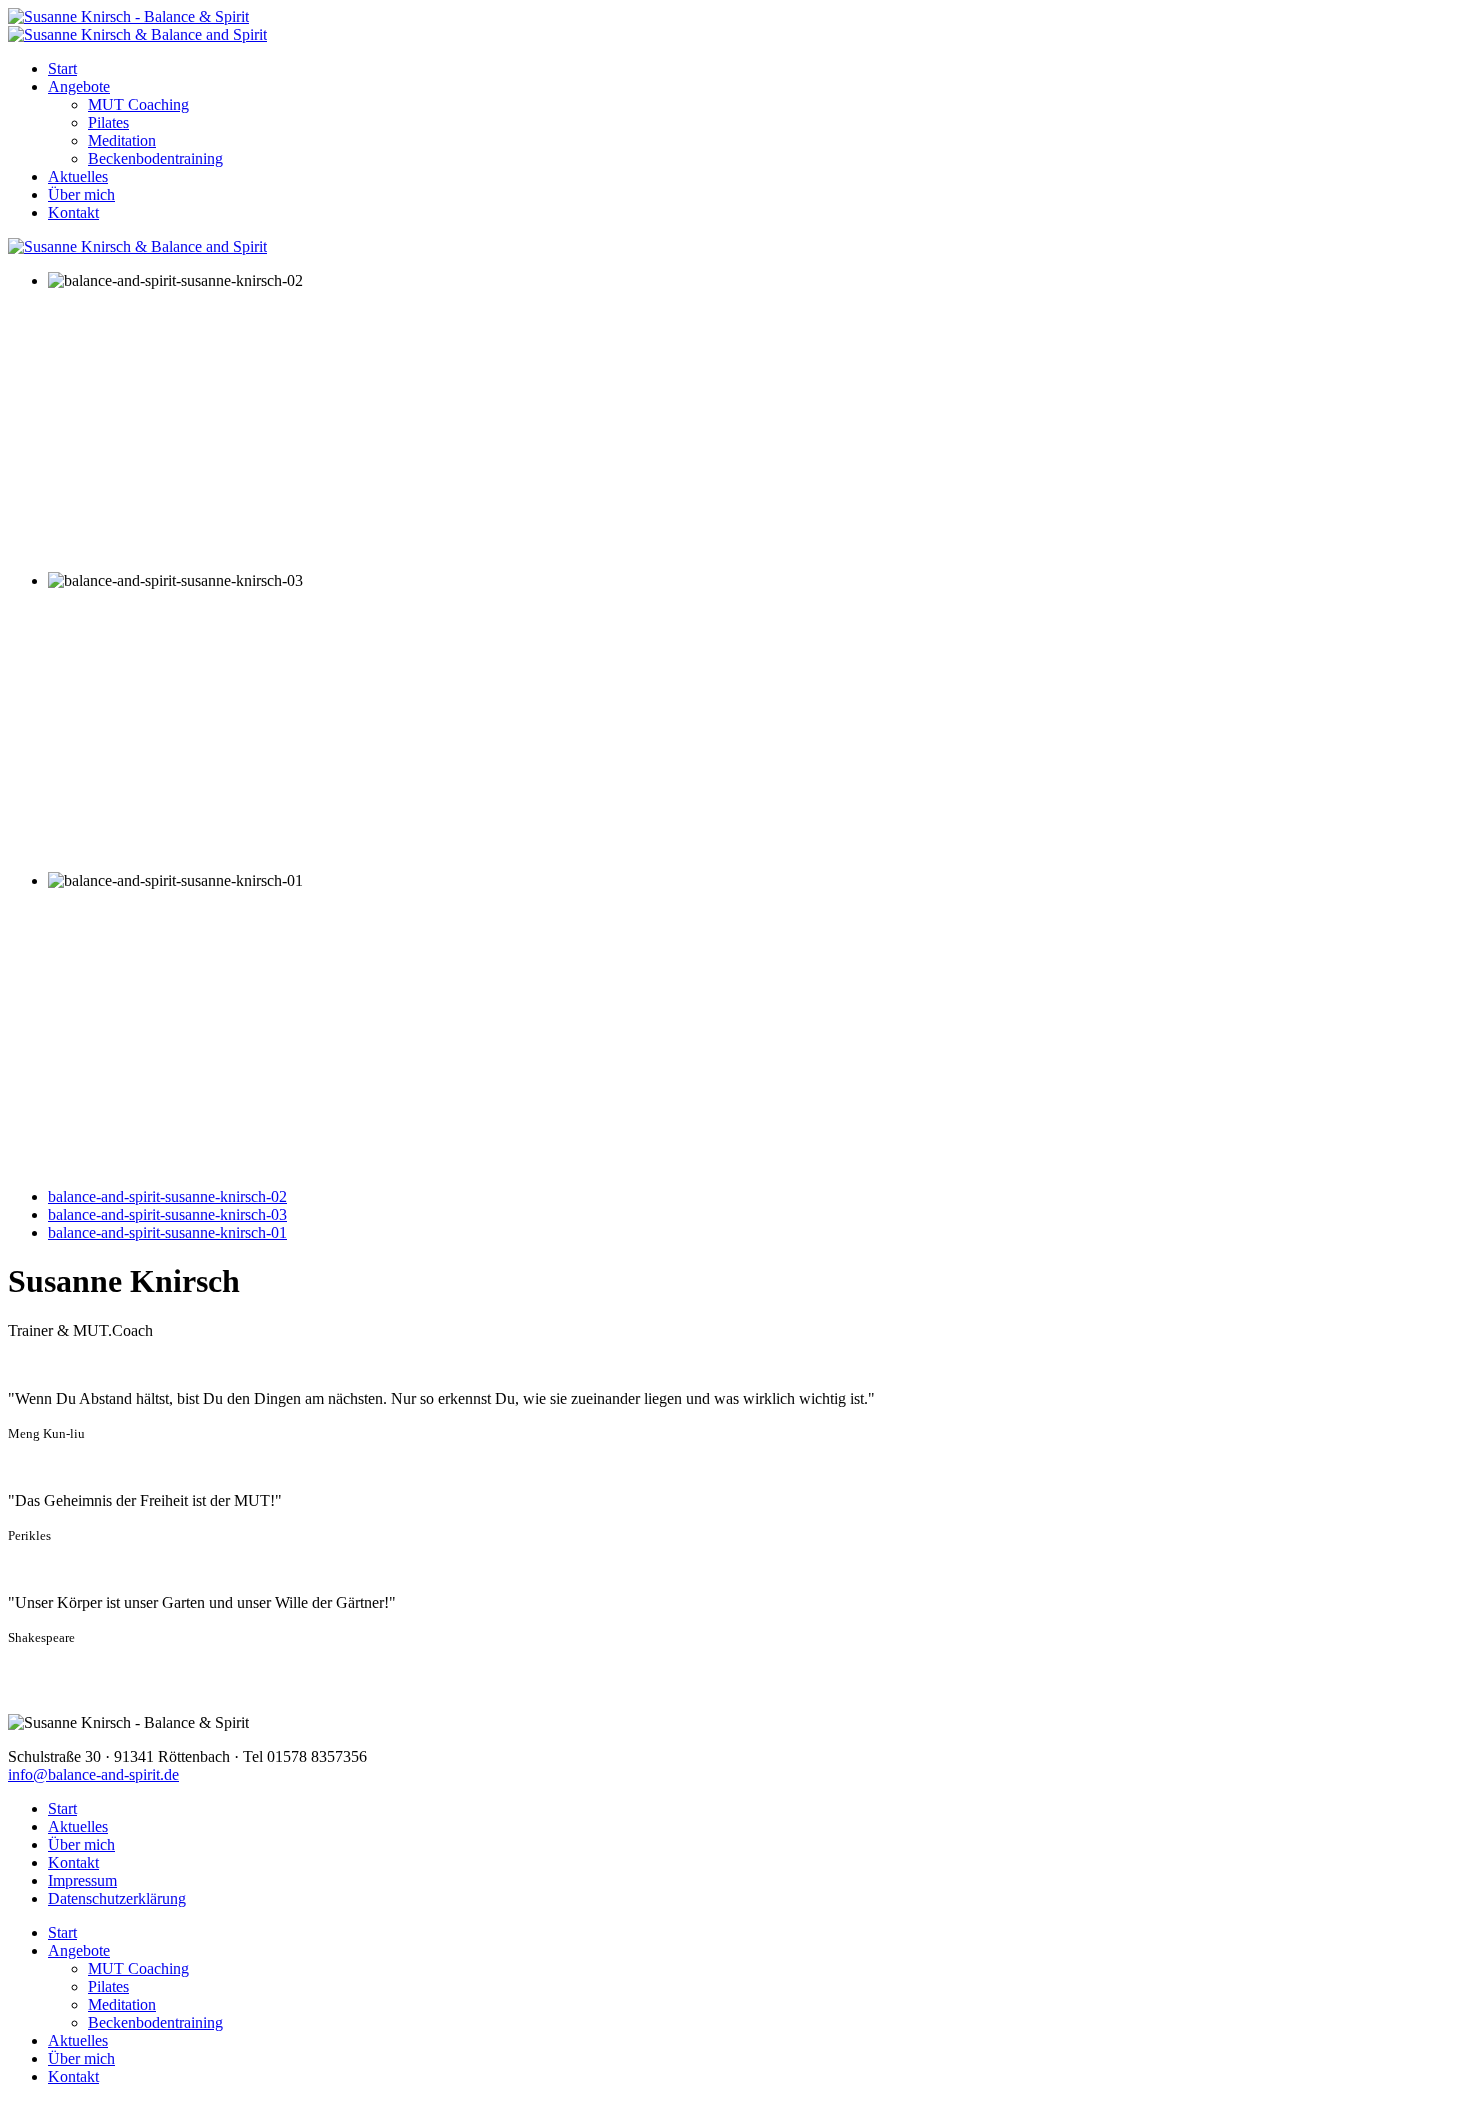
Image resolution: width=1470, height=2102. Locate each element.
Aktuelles (78, 176)
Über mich (81, 194)
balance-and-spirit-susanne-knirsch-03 (167, 1214)
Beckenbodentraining (155, 158)
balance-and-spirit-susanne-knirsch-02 (167, 1196)
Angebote (79, 86)
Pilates (108, 122)
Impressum (82, 1880)
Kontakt (73, 212)
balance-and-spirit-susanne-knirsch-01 (167, 1232)
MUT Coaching (138, 104)
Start (62, 68)
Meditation (122, 140)
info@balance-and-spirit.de (93, 1774)
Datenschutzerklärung (117, 1898)
